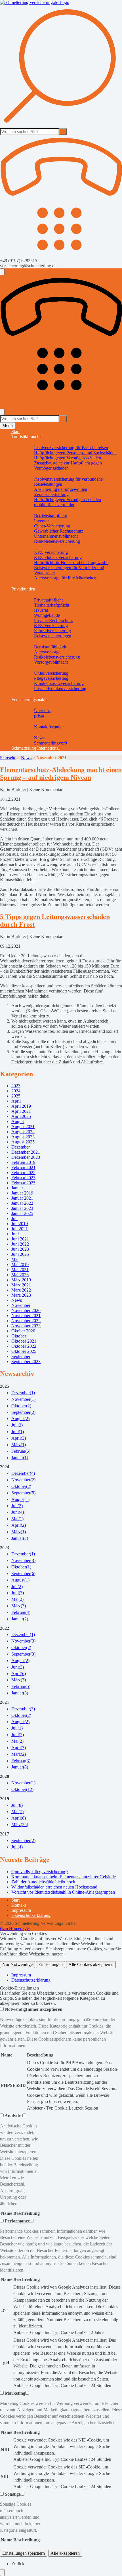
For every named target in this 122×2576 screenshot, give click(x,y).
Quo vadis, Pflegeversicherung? (40, 1872)
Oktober (19, 1336)
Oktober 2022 (24, 1346)
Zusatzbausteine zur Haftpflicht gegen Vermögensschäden (68, 465)
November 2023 (26, 1326)
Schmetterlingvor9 (51, 743)
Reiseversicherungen (53, 636)
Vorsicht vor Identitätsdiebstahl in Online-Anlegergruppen (63, 1892)
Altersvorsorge (47, 652)
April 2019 (21, 1106)
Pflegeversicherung (51, 678)
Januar (17, 1188)
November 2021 (26, 1316)
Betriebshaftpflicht (51, 516)
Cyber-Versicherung (52, 526)
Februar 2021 (23, 1167)
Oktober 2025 (24, 1351)
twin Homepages (15, 1928)
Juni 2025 (20, 1254)
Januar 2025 (22, 1213)
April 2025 (21, 1116)
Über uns (42, 711)
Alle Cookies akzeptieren (91, 1964)
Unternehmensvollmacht (56, 536)
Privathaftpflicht (48, 600)
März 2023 (21, 1295)
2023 (16, 1086)
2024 (16, 1091)
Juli (14, 1218)
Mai (15, 1259)
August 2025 (23, 1142)
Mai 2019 (20, 1264)
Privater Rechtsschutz (53, 620)
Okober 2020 (23, 1331)
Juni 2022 (20, 1244)
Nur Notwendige (17, 1964)
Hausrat (41, 610)
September (21, 1356)
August (18, 1121)
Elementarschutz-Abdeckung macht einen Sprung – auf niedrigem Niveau (61, 774)
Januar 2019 (22, 1193)
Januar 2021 (22, 1198)
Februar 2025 (23, 1183)
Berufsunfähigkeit (50, 647)
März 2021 (21, 1285)
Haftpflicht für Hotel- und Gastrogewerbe (71, 562)
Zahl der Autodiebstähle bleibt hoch (43, 1882)
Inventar (41, 521)
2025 (16, 1096)
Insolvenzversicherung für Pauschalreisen (71, 448)
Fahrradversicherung (52, 631)
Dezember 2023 (26, 1157)
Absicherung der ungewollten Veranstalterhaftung (61, 492)
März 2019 (21, 1280)
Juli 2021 (20, 1229)
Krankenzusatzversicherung (59, 683)
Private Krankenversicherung (60, 688)
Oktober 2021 (24, 1341)
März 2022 (21, 1290)
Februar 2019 (23, 1162)
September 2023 (26, 1361)
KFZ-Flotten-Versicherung (58, 557)
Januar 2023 (22, 1208)
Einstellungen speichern (24, 2553)
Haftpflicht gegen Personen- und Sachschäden (75, 453)
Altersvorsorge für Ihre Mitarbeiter (65, 578)
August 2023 (23, 1137)
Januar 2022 (22, 1203)
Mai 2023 (20, 1275)
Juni (15, 1234)
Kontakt (19, 1905)
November (21, 1305)
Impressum (21, 1910)
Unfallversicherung (51, 673)
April (16, 1101)
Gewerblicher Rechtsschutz (59, 531)
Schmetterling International (35, 748)
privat (39, 716)
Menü (8, 425)
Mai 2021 (20, 1270)
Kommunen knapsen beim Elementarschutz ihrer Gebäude (64, 1877)
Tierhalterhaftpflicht (52, 605)
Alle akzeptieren (65, 2553)
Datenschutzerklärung (31, 1915)
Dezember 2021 (26, 1152)
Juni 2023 (20, 1249)
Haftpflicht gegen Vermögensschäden (68, 458)
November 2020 (26, 1310)
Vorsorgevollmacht (51, 662)
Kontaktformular (49, 727)
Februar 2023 (23, 1178)
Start (15, 431)
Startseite (8, 758)
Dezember (21, 1147)
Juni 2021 (20, 1239)
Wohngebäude (47, 615)
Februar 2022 (23, 1173)
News (39, 738)
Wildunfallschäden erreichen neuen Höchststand (54, 1887)
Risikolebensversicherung (57, 541)
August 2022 (23, 1132)
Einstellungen (51, 1964)
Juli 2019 (20, 1224)
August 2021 (23, 1127)
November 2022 (26, 1321)
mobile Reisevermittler (54, 505)
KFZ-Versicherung (51, 552)
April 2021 (21, 1111)
